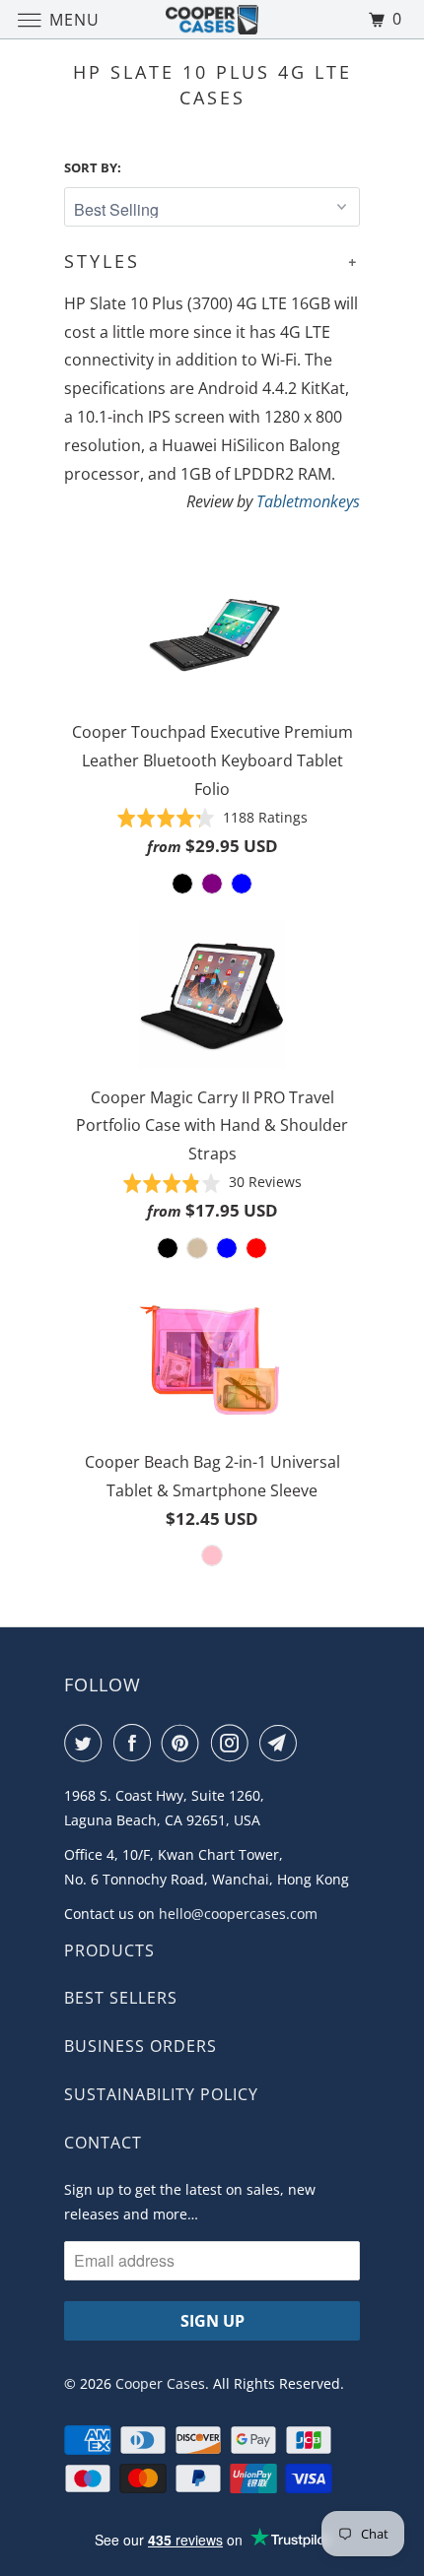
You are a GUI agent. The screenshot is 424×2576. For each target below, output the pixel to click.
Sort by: (93, 167)
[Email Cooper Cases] (282, 1743)
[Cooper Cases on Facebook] (136, 1743)
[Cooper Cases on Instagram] (234, 1743)
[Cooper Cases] (212, 19)
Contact (103, 2143)
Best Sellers (121, 1998)
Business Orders (141, 2046)
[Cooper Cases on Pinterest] (184, 1743)
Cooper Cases (160, 2383)
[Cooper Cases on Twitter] (87, 1743)
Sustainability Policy (161, 2094)
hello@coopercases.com (238, 1914)
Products (109, 1950)
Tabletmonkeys (308, 501)
